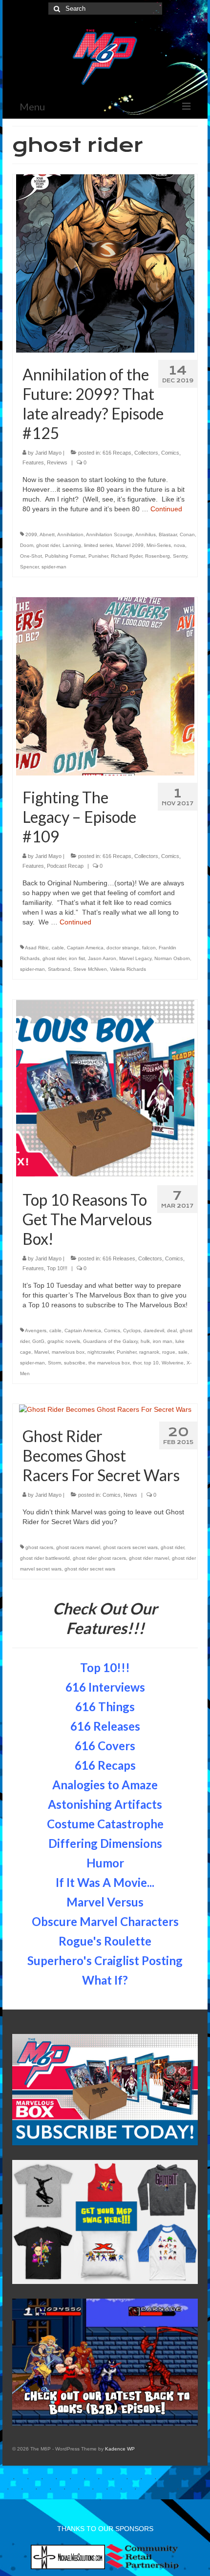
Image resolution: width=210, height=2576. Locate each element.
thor (137, 1363)
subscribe (75, 1363)
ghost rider (48, 545)
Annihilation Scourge (109, 534)
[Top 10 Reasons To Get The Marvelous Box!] (105, 1088)
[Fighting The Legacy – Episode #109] (105, 686)
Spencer (29, 567)
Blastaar (168, 534)
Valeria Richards (128, 969)
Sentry (180, 556)
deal (172, 1330)
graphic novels (64, 1341)
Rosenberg (157, 556)
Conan (187, 534)
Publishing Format (65, 556)
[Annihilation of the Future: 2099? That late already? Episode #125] (105, 263)
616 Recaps (117, 453)
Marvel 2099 (130, 545)
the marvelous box (109, 1363)
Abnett (47, 534)
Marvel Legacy (135, 958)
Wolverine (173, 1363)
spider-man (54, 567)
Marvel (42, 1352)
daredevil (154, 1330)
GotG (38, 1341)
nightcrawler (101, 1352)
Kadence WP (120, 2449)
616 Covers (105, 1746)
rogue (169, 1352)
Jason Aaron (102, 958)
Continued (166, 509)
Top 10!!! (57, 1268)
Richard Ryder (126, 556)
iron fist (77, 958)
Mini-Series (159, 545)
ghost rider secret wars (90, 1569)
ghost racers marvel (78, 1547)
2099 (31, 534)
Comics (170, 453)
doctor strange (123, 948)
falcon (149, 948)
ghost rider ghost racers (99, 1558)
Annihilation (70, 534)
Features (33, 462)
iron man (163, 1341)
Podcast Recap (65, 866)
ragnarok (149, 1352)
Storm (54, 1363)
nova (179, 545)
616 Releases (119, 1258)
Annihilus (146, 534)
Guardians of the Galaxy (110, 1341)
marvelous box (68, 1352)
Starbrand (59, 969)
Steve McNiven (90, 969)
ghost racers (39, 1547)
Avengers (36, 1330)
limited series (98, 545)
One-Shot (31, 556)
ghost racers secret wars (130, 1547)
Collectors (146, 453)
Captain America (85, 948)
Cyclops (132, 1330)
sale (183, 1352)
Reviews (57, 462)
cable (58, 948)
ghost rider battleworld (45, 1558)
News (130, 1495)
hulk (145, 1341)
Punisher (98, 556)
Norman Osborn (172, 958)
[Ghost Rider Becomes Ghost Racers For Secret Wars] (105, 1409)
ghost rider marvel (149, 1558)
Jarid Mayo (48, 453)
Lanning (72, 545)
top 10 (151, 1363)
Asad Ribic (37, 948)
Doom (27, 545)
